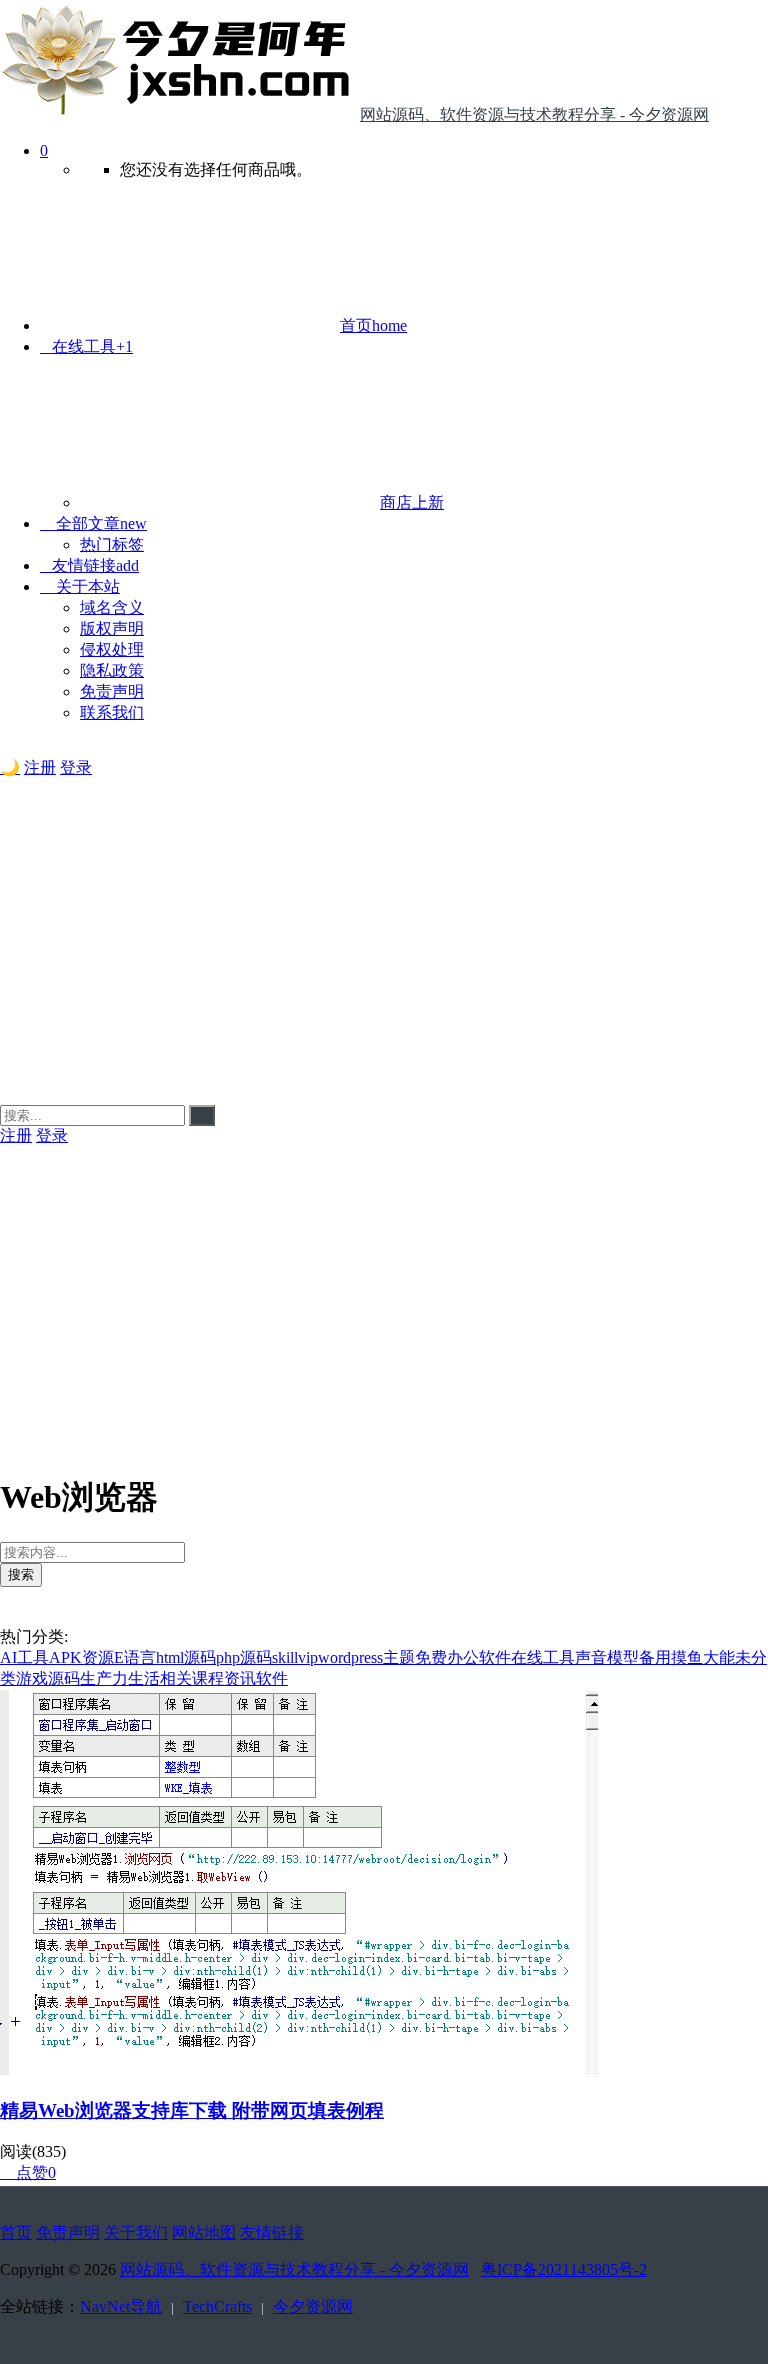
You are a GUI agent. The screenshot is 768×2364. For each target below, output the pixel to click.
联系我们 (112, 712)
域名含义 (112, 607)
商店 (412, 502)
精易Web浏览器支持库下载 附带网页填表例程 (192, 2110)
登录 (76, 767)
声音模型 (607, 1657)
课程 (208, 1678)
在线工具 (86, 346)
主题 (399, 1657)
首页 (373, 325)
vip (308, 1657)
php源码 (244, 1657)
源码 (64, 1678)
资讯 (240, 1678)
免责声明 (112, 691)
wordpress (350, 1657)
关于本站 (80, 586)
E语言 (135, 1657)
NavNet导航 (121, 2306)
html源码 (186, 1657)
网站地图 (204, 2232)
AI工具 (24, 1657)
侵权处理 (112, 649)
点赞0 (28, 2172)
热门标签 (112, 544)
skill (285, 1657)
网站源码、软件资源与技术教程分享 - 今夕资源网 (294, 2269)
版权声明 (112, 628)
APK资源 (81, 1657)
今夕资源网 (313, 2306)
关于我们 (136, 2232)
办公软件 (479, 1657)
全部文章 (93, 523)
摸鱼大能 (703, 1657)
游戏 (32, 1678)
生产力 (104, 1678)
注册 (40, 767)
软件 (272, 1678)
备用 (655, 1657)
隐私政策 (112, 670)
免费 (431, 1657)
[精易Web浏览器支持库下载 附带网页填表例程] (299, 2069)
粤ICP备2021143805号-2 (564, 2269)
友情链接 (89, 565)
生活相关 (160, 1678)
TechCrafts (217, 2306)
